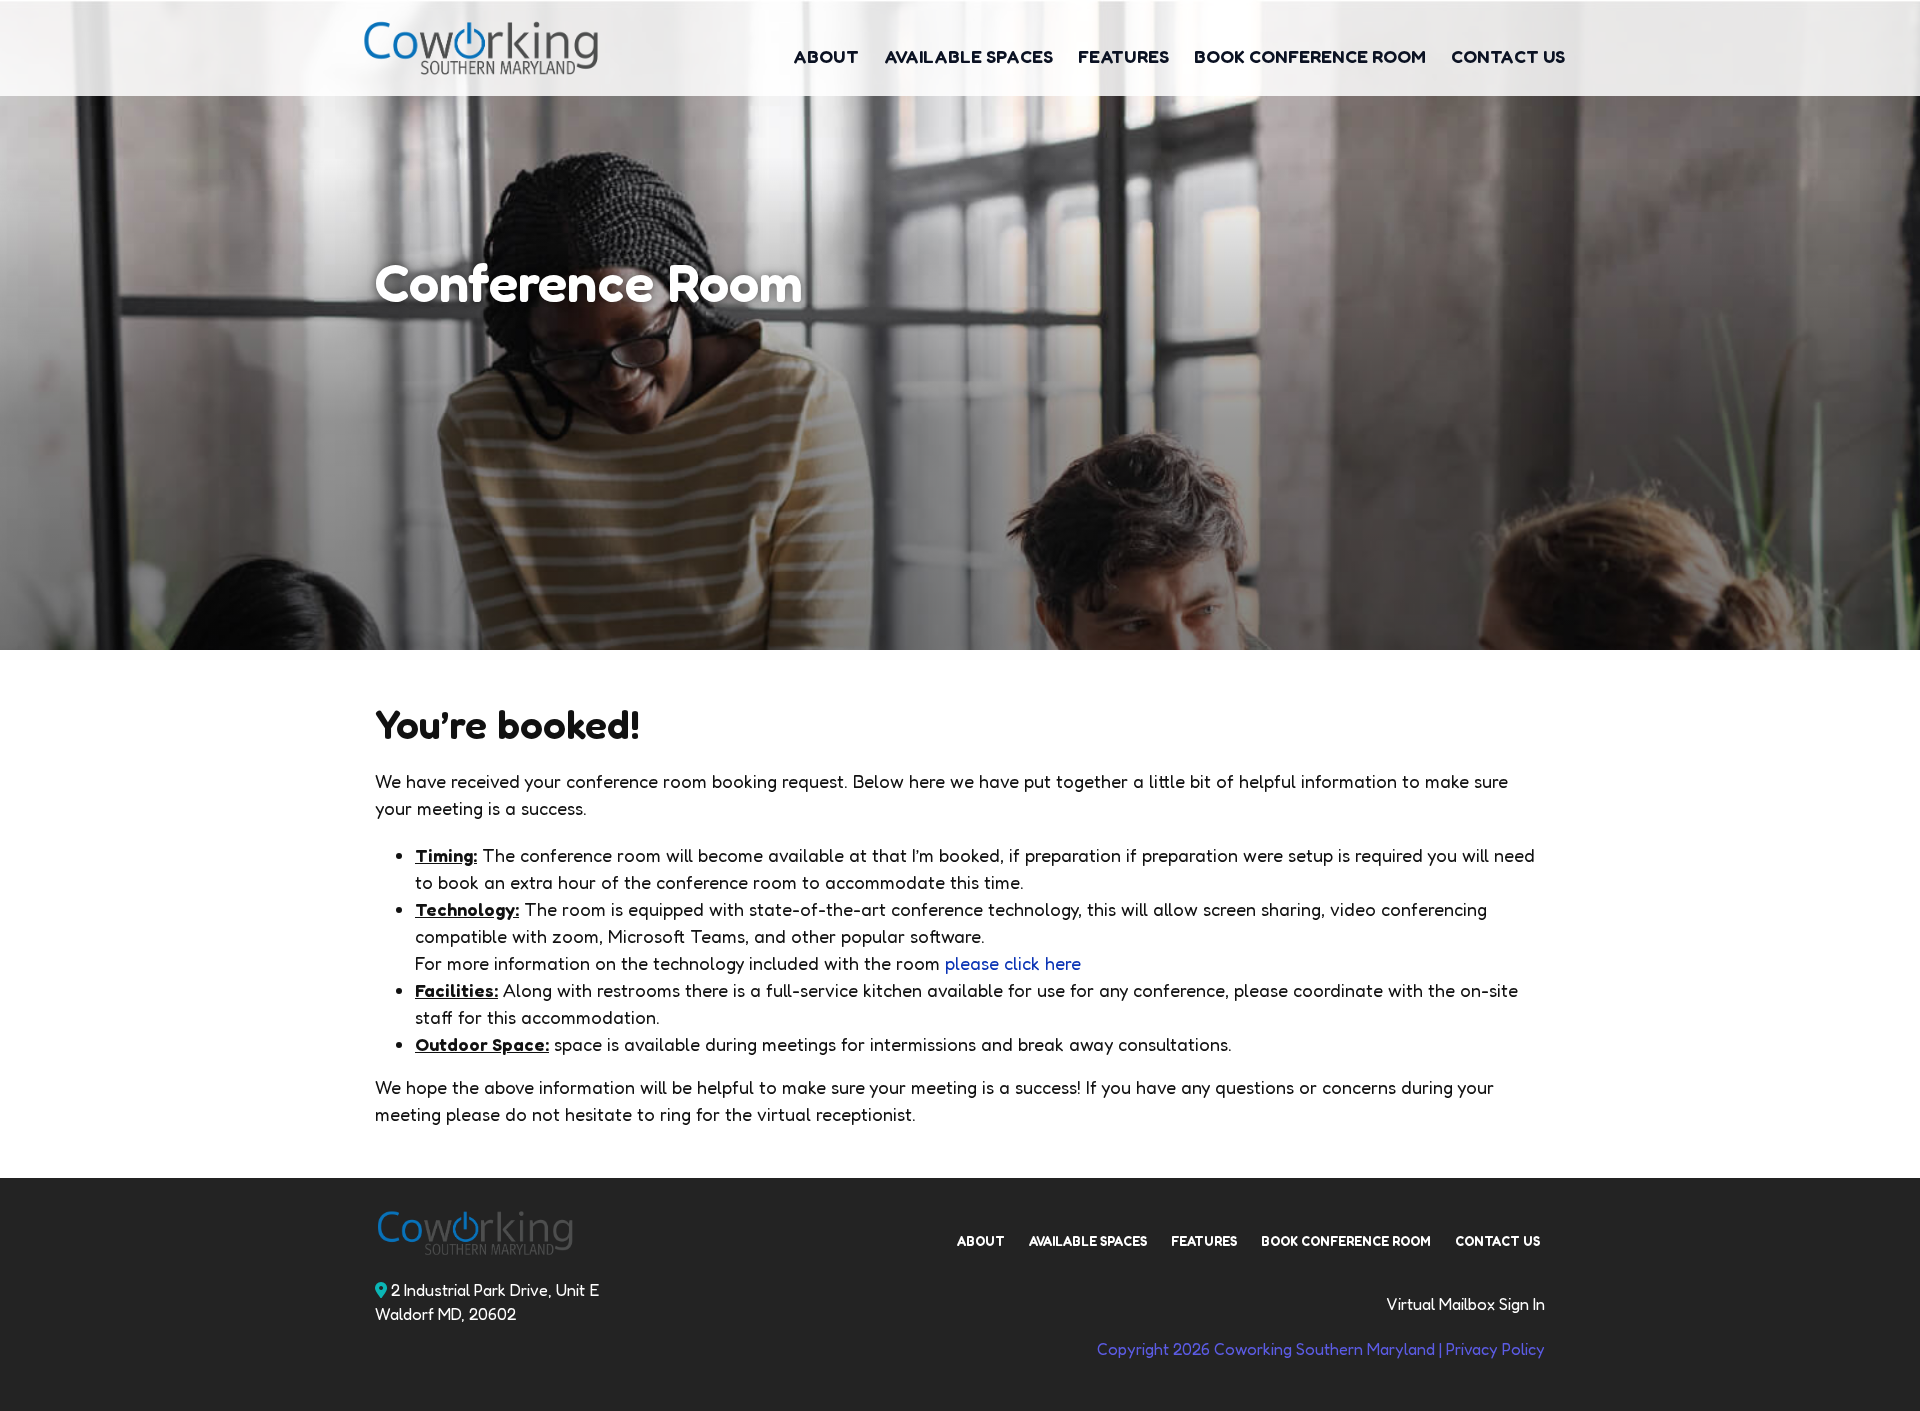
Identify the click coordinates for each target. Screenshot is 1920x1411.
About (826, 56)
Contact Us (1508, 56)
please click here (1013, 963)
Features (1123, 56)
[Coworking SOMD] (511, 48)
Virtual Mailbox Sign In (1465, 1304)
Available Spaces (968, 56)
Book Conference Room (1310, 56)
